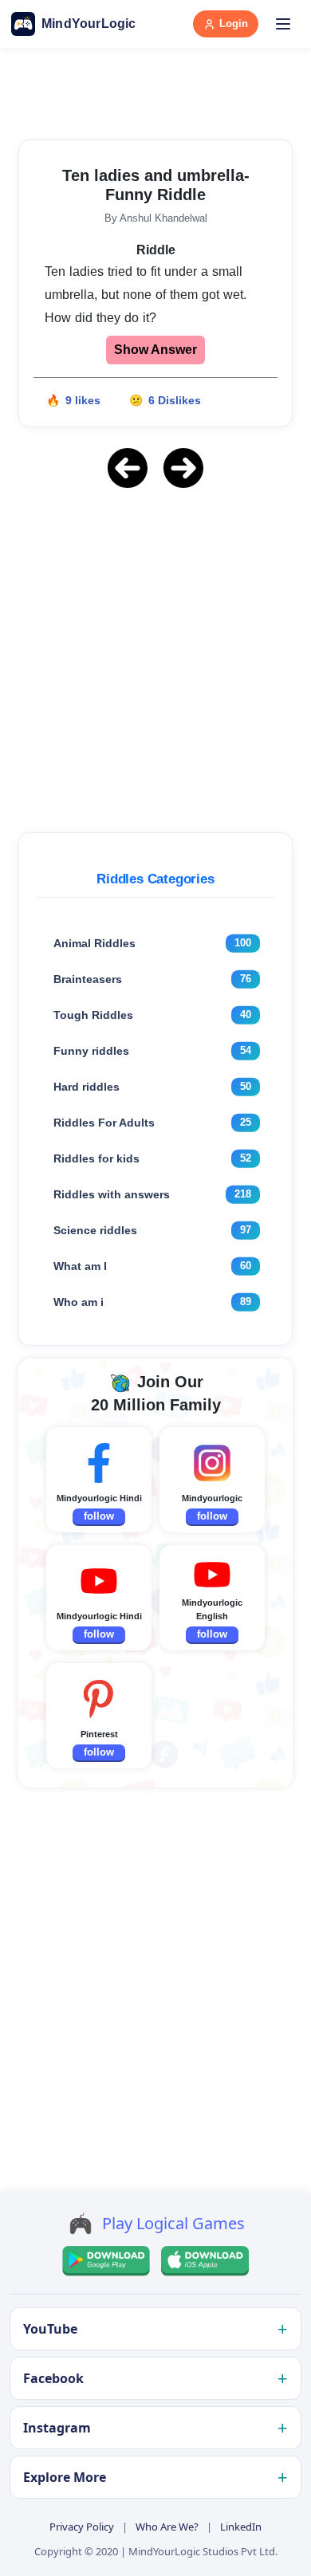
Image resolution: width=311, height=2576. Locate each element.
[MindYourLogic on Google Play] (106, 2261)
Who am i (79, 1302)
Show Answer (155, 350)
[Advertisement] (155, 658)
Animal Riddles (94, 943)
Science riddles (95, 1230)
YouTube (50, 2329)
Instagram (57, 2428)
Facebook (53, 2378)
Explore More (65, 2477)
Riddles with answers (112, 1194)
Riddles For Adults (104, 1123)
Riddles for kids (96, 1158)
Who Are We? (167, 2527)
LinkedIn (241, 2527)
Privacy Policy (82, 2527)
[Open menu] (283, 24)
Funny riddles (91, 1051)
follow (99, 1516)
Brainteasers (88, 979)
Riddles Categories (155, 879)
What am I (80, 1266)
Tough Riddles (93, 1015)
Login (234, 24)
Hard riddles (87, 1087)
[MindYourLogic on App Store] (205, 2261)
